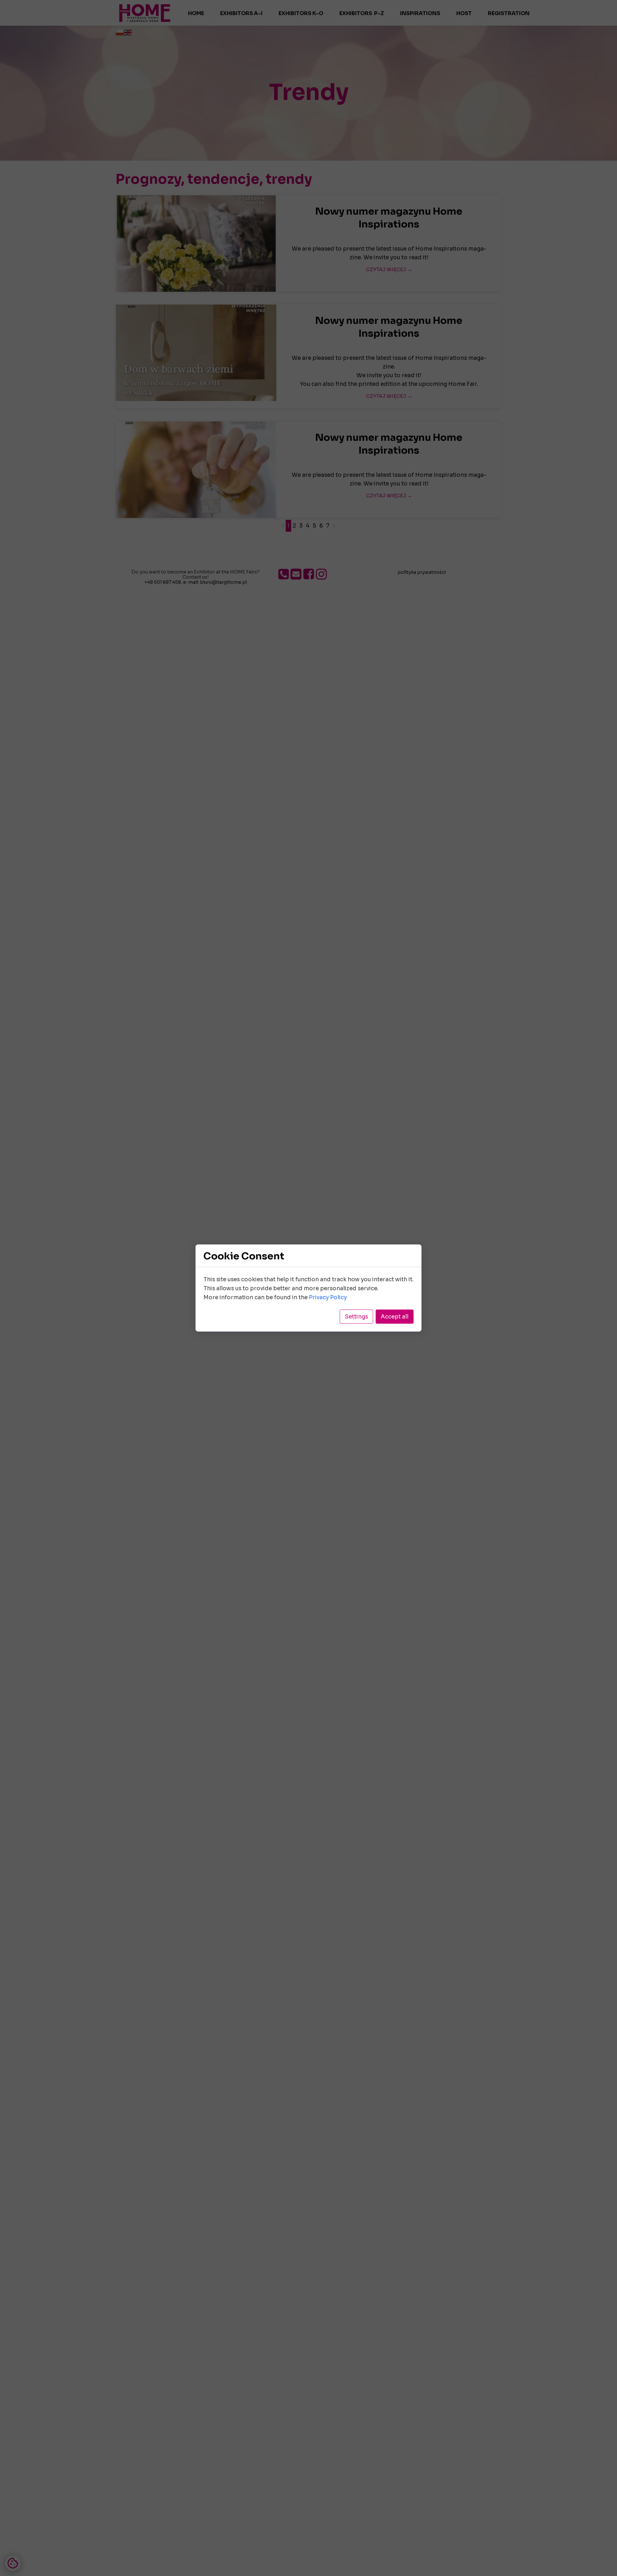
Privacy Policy (328, 1297)
